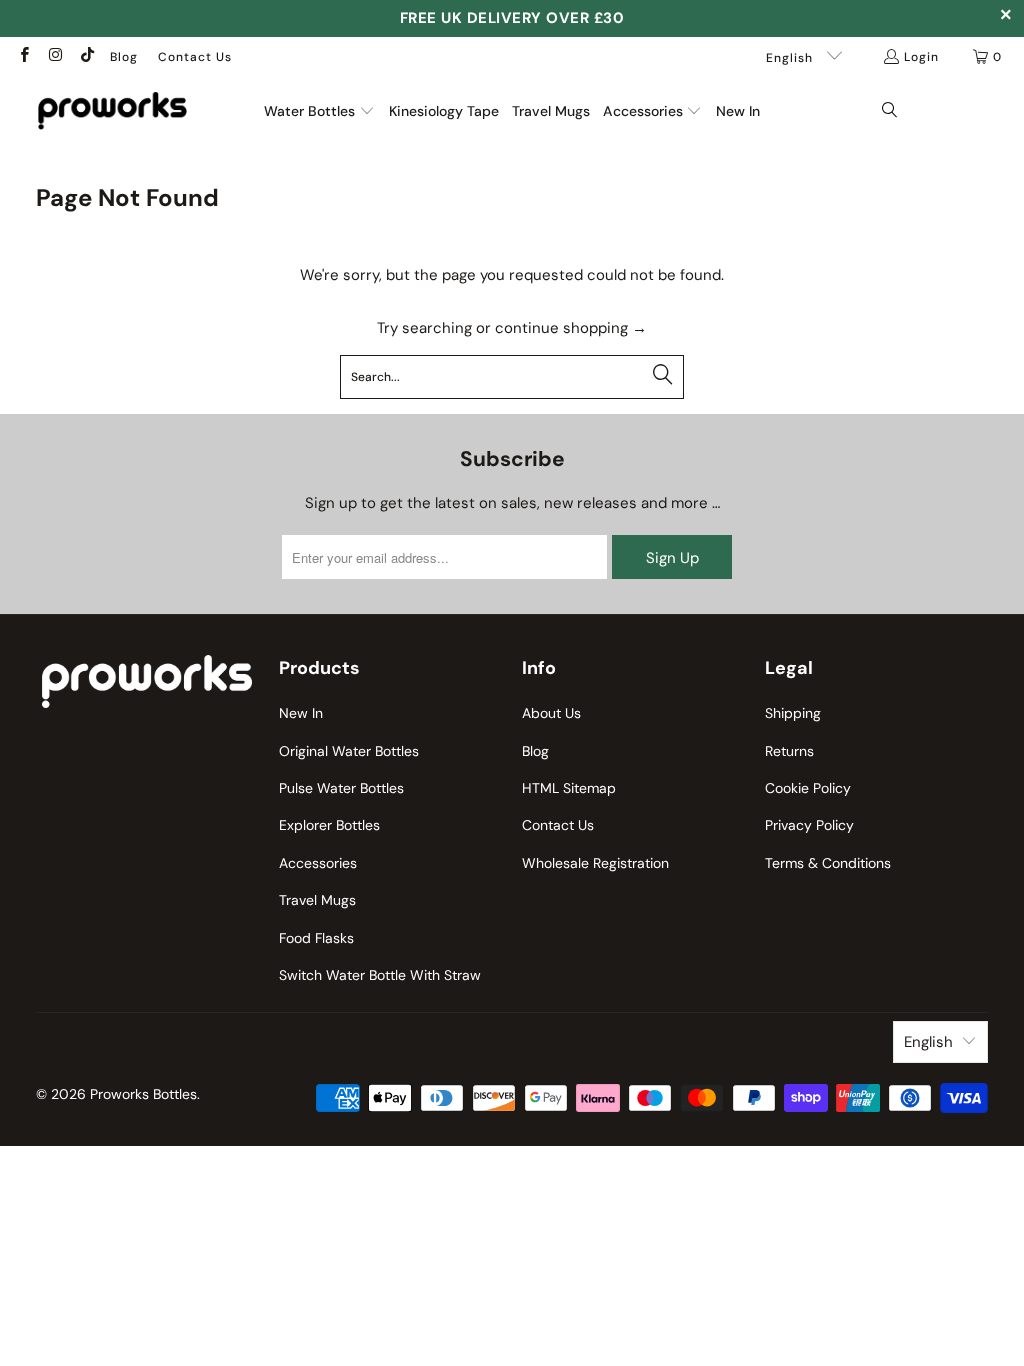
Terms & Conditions (828, 863)
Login (921, 57)
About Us (551, 713)
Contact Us (195, 57)
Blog (124, 57)
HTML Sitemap (569, 788)
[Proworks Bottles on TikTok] (86, 57)
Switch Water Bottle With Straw (380, 975)
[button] (319, 111)
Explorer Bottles (329, 825)
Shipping (793, 713)
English (791, 58)
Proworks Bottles (143, 1094)
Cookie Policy (808, 788)
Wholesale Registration (595, 863)
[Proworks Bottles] (112, 110)
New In (301, 713)
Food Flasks (316, 938)
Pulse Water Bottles (341, 788)
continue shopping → (571, 328)
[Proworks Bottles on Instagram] (54, 57)
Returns (789, 751)
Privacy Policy (809, 825)
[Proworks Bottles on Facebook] (23, 57)
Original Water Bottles (349, 751)
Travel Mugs (317, 900)
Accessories (318, 863)
